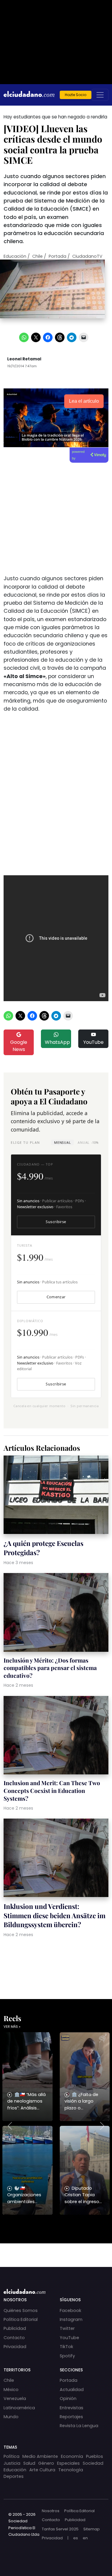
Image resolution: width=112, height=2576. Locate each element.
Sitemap (92, 2529)
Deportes (14, 2476)
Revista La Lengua (79, 2426)
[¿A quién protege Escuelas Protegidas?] (56, 1496)
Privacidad (15, 2347)
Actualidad (72, 2390)
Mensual (62, 1142)
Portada (57, 256)
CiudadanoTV (87, 256)
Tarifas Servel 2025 (60, 2529)
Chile (37, 256)
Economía (72, 2456)
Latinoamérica (19, 2408)
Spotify (67, 2356)
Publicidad (15, 2328)
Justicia (12, 2463)
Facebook (70, 2310)
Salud (29, 2463)
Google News (19, 1046)
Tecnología (71, 2470)
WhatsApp (57, 1042)
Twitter (67, 2328)
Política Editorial (21, 2319)
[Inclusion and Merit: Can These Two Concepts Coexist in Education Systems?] (56, 1736)
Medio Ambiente (40, 2456)
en (85, 2538)
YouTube (93, 1042)
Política (11, 2456)
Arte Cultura (42, 2470)
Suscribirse (56, 1222)
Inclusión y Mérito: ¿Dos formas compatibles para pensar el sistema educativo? (50, 1668)
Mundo (11, 2417)
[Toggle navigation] (100, 95)
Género (46, 2463)
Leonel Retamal (24, 359)
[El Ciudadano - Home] (29, 95)
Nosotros (51, 2511)
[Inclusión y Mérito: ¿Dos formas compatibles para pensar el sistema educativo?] (56, 1613)
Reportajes (71, 2417)
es (76, 2538)
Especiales (68, 2463)
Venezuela (15, 2398)
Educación (15, 256)
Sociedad (93, 2463)
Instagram (71, 2319)
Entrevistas (72, 2408)
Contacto (14, 2338)
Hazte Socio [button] (76, 95)
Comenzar (56, 1297)
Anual (88, 1142)
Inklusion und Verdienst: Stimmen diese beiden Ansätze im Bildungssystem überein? (55, 1915)
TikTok (66, 2347)
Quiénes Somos (21, 2310)
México (11, 2390)
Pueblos (95, 2456)
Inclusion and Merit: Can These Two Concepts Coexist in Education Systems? (52, 1791)
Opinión (68, 2398)
